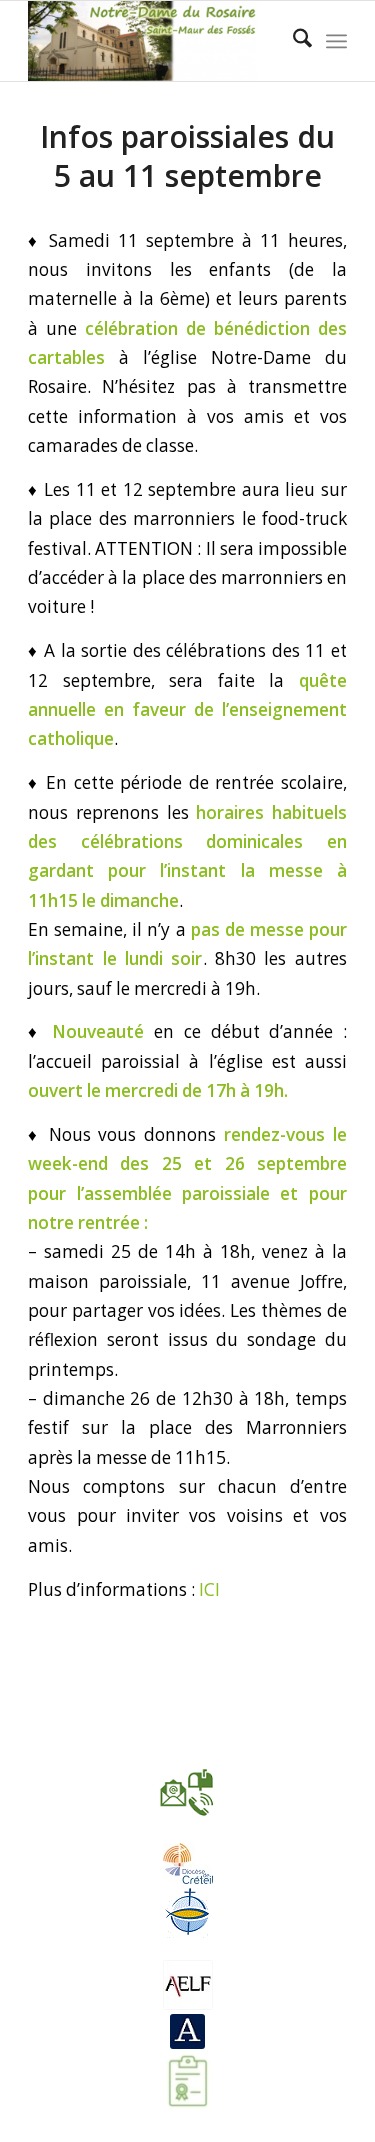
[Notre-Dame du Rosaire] (155, 41)
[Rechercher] (292, 41)
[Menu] (336, 41)
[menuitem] (292, 41)
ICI (209, 1589)
